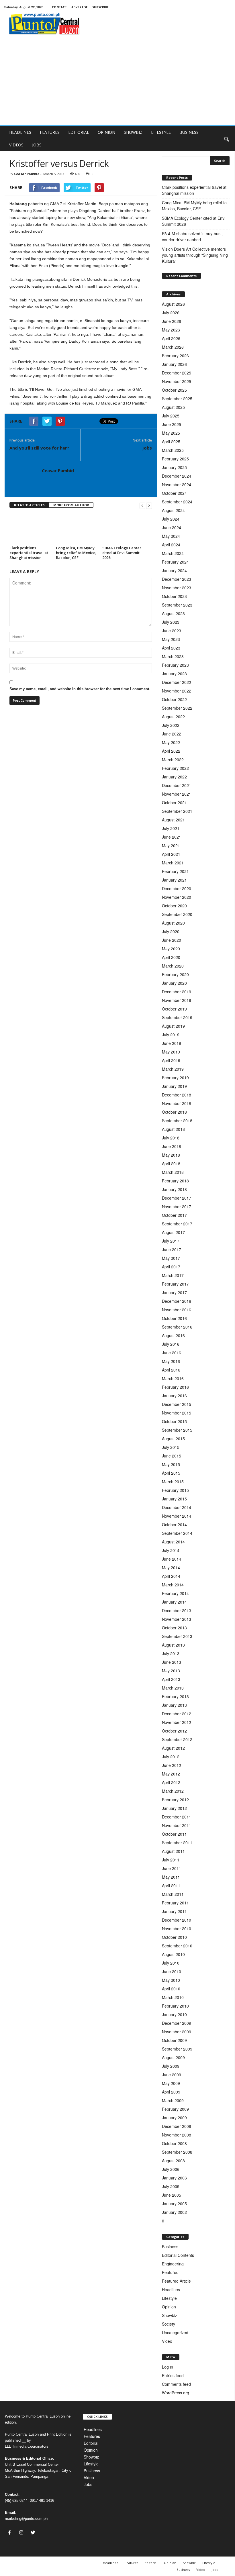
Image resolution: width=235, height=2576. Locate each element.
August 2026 (173, 304)
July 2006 (171, 2169)
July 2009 (171, 2066)
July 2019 (171, 1035)
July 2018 (171, 1138)
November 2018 (177, 1103)
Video (167, 2341)
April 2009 (171, 2092)
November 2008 (177, 2135)
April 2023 (171, 648)
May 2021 (171, 845)
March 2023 (173, 656)
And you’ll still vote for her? (39, 448)
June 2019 (172, 1043)
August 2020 (173, 923)
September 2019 (177, 1017)
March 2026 (173, 347)
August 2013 (173, 1645)
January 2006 (174, 2178)
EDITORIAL (79, 132)
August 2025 (173, 407)
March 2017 (173, 1275)
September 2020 (177, 914)
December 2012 (177, 1714)
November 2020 (177, 897)
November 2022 (177, 691)
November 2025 (177, 381)
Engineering (173, 2264)
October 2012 (174, 1731)
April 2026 (171, 338)
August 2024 (173, 510)
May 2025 (171, 433)
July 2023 (171, 622)
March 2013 (173, 1688)
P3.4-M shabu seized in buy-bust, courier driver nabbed (192, 237)
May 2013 (171, 1671)
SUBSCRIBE (100, 7)
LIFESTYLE (161, 132)
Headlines (171, 2289)
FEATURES (50, 132)
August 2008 (173, 2161)
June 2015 (172, 1456)
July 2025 (171, 416)
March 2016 (173, 1378)
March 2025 (173, 450)
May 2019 (171, 1052)
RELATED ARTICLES (29, 505)
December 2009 (177, 2023)
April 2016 (171, 1370)
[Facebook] (11, 2533)
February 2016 (175, 1387)
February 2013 (175, 1696)
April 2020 (171, 957)
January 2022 (174, 777)
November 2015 (177, 1413)
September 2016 (177, 1327)
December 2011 (177, 1817)
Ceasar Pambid (27, 174)
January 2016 (174, 1396)
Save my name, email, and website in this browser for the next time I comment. (80, 689)
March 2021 (173, 863)
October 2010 (174, 1937)
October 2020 (174, 906)
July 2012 (171, 1757)
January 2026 (174, 364)
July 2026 (171, 313)
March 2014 (173, 1585)
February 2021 (175, 871)
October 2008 (174, 2143)
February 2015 (175, 1490)
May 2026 (171, 330)
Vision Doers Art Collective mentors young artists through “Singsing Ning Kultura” (195, 255)
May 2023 (171, 639)
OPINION (106, 132)
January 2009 (174, 2118)
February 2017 (175, 1284)
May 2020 (171, 949)
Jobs (147, 448)
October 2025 (174, 390)
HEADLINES (20, 132)
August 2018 (173, 1129)
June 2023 (172, 631)
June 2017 (172, 1249)
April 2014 (171, 1576)
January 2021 (174, 880)
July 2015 (171, 1447)
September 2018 (177, 1121)
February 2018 (175, 1181)
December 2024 (177, 476)
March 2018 (173, 1172)
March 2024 (173, 553)
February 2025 (175, 459)
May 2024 (171, 536)
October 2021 (174, 803)
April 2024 (171, 545)
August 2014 (173, 1542)
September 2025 (177, 399)
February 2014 (175, 1593)
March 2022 (173, 760)
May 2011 (171, 1877)
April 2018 (171, 1164)
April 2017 (171, 1267)
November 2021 (177, 794)
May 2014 (171, 1567)
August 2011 (173, 1851)
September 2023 (177, 605)
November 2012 (177, 1722)
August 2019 (173, 1026)
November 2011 (177, 1825)
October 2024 (174, 493)
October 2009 (174, 2040)
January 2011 (174, 1911)
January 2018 (174, 1189)
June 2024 (172, 527)
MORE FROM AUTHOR (71, 505)
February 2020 (175, 974)
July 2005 (171, 2186)
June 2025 (172, 424)
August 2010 (173, 1954)
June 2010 (172, 1971)
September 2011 (177, 1843)
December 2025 (177, 373)
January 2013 (174, 1705)
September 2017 (177, 1224)
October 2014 (174, 1525)
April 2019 (171, 1060)
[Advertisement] (117, 82)
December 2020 (177, 888)
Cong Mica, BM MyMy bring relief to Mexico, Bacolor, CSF (76, 553)
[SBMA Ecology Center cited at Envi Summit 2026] (123, 528)
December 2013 (177, 1610)
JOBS (37, 145)
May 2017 (171, 1258)
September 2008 (177, 2152)
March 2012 (173, 1791)
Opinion (169, 2307)
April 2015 (171, 1473)
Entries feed (173, 2375)
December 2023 (177, 579)
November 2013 (177, 1619)
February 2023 (175, 665)
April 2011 (171, 1886)
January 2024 (174, 570)
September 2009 (177, 2049)
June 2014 (172, 1559)
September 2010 (177, 1946)
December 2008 (177, 2126)
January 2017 (174, 1292)
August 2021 (173, 820)
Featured (170, 2272)
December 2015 (177, 1404)
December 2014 (177, 1507)
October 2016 (174, 1318)
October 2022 (174, 699)
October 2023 (174, 596)
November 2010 (177, 1928)
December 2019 (177, 992)
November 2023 (177, 588)
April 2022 (171, 751)
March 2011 (173, 1894)
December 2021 (177, 785)
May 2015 (171, 1464)
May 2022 (171, 742)
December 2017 (177, 1198)
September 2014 (177, 1533)
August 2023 (173, 613)
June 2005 (172, 2195)
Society (169, 2324)
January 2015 (174, 1499)
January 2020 (174, 983)
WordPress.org (176, 2393)
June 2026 (172, 321)
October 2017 (174, 1215)
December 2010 (177, 1920)
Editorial (91, 2443)
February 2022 (175, 768)
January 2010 (174, 2014)
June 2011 (172, 1868)
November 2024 (177, 484)
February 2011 (175, 1903)
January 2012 (174, 1808)
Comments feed (176, 2384)
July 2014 (171, 1550)
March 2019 (173, 1069)
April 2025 (171, 442)
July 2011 (171, 1860)
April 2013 (171, 1679)
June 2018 (172, 1146)
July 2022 (171, 725)
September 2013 (177, 1636)
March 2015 (173, 1482)
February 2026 (175, 356)
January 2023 (174, 674)
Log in (168, 2367)
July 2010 (171, 1963)
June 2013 (172, 1662)
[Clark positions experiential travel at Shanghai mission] (30, 528)
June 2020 (172, 940)
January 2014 (174, 1602)
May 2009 (171, 2083)
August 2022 (173, 717)
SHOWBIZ (133, 132)
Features (92, 2436)
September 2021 (177, 811)
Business (170, 2247)
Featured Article (176, 2281)
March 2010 (173, 1997)
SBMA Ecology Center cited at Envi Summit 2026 (122, 553)
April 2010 (171, 1989)
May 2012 (171, 1774)
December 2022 (177, 682)
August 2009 (173, 2057)
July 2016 (171, 1344)
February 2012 (175, 1800)
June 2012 (172, 1765)
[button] (226, 139)
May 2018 (171, 1155)
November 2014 (177, 1516)
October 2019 (174, 1009)
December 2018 (177, 1095)
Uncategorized (175, 2332)
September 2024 (177, 502)
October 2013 (174, 1628)
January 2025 (174, 467)
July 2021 (171, 828)
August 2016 (173, 1335)
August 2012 (173, 1748)
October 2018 (174, 1112)
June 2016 (172, 1353)
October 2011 (174, 1834)
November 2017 (177, 1206)
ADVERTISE (80, 7)
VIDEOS (16, 145)
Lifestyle (169, 2298)
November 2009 (177, 2032)
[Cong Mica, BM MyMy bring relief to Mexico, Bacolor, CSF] (77, 528)
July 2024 (171, 519)
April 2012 (171, 1782)
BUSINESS (189, 132)
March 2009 (173, 2100)
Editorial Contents (178, 2255)
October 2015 (174, 1421)
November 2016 (177, 1310)
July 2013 (171, 1653)
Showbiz (170, 2315)
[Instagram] (22, 2533)
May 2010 (171, 1980)
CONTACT (59, 7)
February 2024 (175, 562)
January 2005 (174, 2204)
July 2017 (171, 1241)
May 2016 (171, 1361)
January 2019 (174, 1086)
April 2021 (171, 854)
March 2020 (173, 966)
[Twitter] (34, 2533)
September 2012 (177, 1739)
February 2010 (175, 2006)
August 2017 (173, 1232)
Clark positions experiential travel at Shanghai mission (29, 553)
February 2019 (175, 1078)
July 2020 (171, 931)
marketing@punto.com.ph (26, 2519)
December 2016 (177, 1301)
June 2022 (172, 734)
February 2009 (175, 2109)
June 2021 (172, 837)
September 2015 (177, 1430)
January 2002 (174, 2212)
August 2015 (173, 1439)
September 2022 (177, 708)
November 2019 (177, 1000)
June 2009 (172, 2075)
